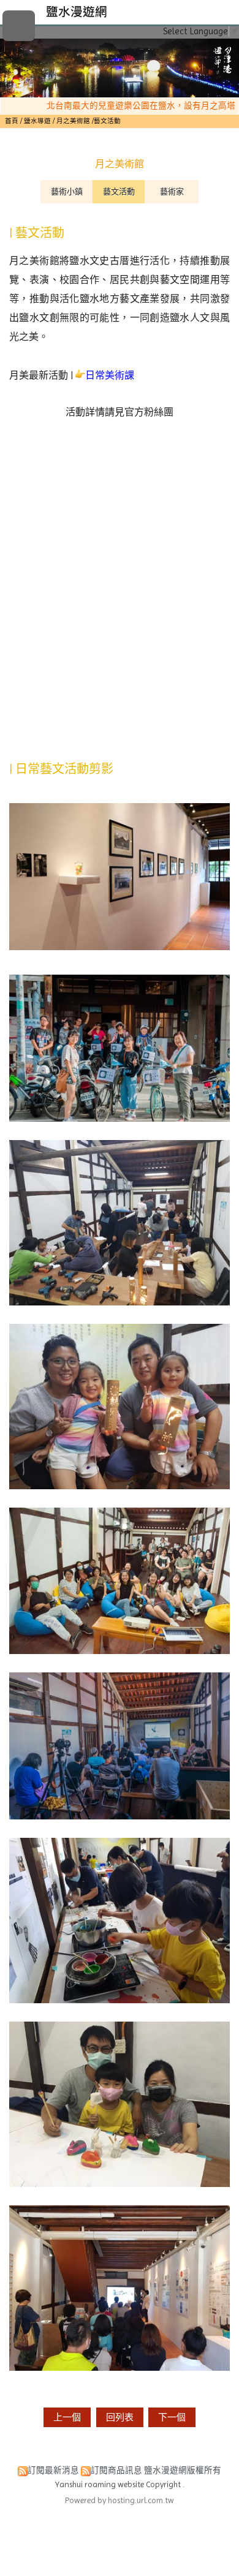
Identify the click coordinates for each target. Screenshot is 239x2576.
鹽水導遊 (38, 121)
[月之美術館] (120, 731)
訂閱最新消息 (53, 2470)
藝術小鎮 (67, 191)
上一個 (67, 2417)
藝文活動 (119, 191)
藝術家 (172, 191)
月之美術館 (73, 121)
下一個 (172, 2417)
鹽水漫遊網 (77, 12)
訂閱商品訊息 (116, 2470)
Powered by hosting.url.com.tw (120, 2500)
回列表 (120, 2417)
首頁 (12, 121)
